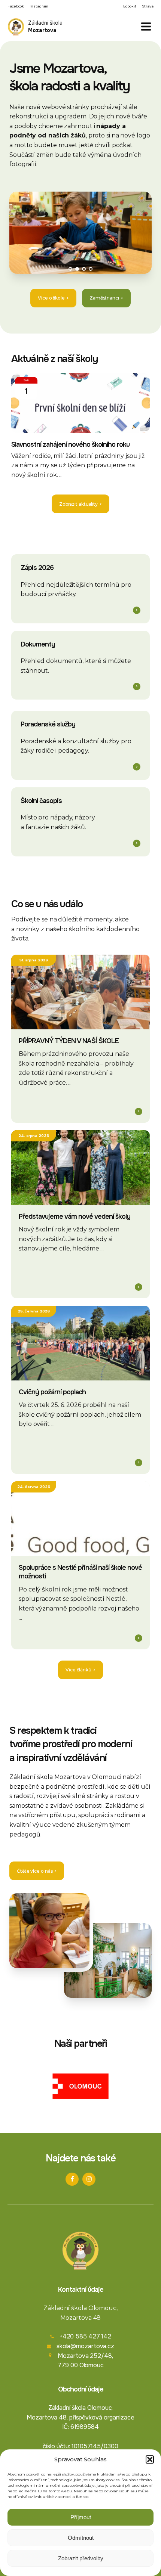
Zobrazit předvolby (81, 2558)
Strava (148, 6)
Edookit (130, 6)
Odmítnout (81, 2538)
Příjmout (81, 2517)
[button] (150, 2459)
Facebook (16, 6)
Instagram (39, 6)
